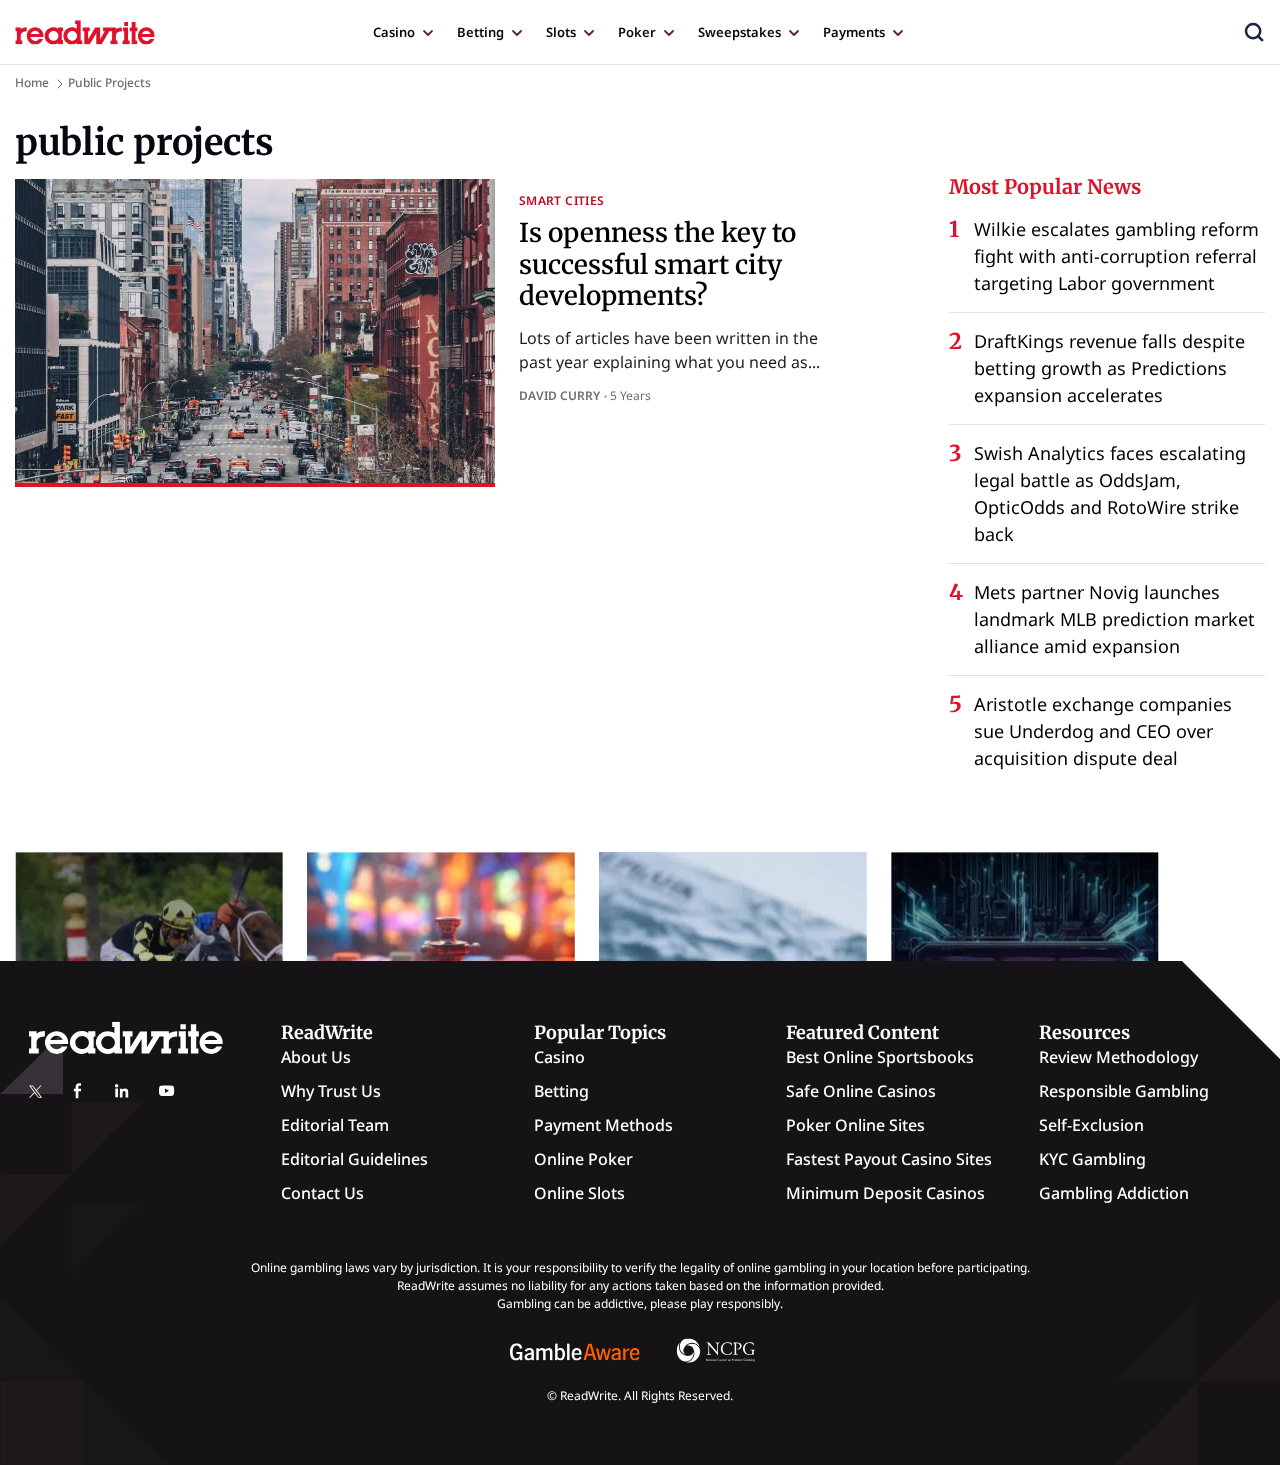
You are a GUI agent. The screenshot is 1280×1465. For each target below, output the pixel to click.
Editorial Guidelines (354, 1159)
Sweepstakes (739, 32)
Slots (561, 32)
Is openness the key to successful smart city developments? (657, 263)
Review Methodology (1118, 1057)
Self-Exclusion (1091, 1125)
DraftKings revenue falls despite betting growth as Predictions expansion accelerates (1109, 368)
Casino (394, 32)
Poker (637, 32)
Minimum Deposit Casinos (885, 1193)
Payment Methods (603, 1125)
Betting (480, 32)
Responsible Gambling (1124, 1091)
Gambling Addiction (1114, 1193)
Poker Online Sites (855, 1125)
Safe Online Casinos (861, 1091)
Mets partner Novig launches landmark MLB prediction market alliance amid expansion (1114, 619)
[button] (1254, 32)
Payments (854, 32)
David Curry (559, 395)
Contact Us (322, 1193)
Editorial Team (335, 1125)
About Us (316, 1057)
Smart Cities (561, 200)
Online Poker (583, 1159)
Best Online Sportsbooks (880, 1057)
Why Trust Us (331, 1091)
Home (32, 82)
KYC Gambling (1092, 1159)
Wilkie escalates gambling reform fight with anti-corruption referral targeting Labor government (1116, 256)
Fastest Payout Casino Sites (889, 1159)
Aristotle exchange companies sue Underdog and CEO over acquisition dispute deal (1103, 731)
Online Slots (579, 1193)
